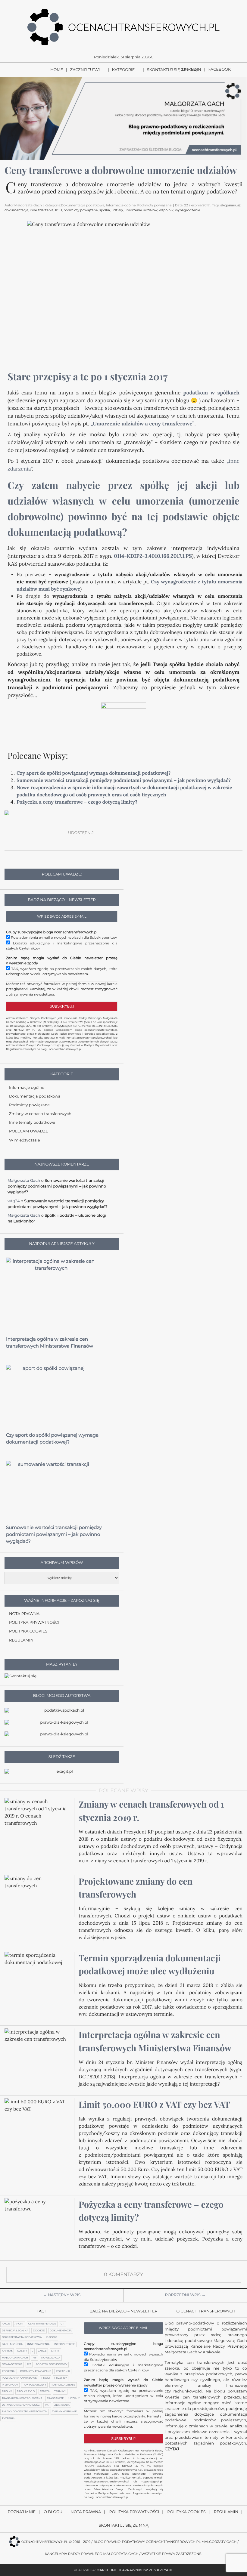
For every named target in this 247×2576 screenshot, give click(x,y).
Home (57, 70)
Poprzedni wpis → (185, 2295)
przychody (10, 2385)
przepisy (61, 2378)
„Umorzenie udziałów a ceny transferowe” (143, 424)
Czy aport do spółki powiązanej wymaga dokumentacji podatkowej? (94, 773)
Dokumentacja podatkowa (35, 1096)
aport (19, 2324)
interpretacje (65, 2344)
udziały (117, 210)
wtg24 (14, 1201)
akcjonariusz (231, 205)
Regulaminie (14, 1049)
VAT (47, 2405)
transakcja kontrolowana (22, 2398)
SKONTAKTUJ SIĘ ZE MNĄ (172, 70)
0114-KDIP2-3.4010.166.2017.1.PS (153, 556)
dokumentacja (16, 210)
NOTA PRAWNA (24, 1614)
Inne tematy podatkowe (32, 1123)
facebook (219, 70)
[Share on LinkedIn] (146, 833)
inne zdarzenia (42, 210)
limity (55, 2351)
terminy (60, 2392)
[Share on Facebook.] (104, 833)
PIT (29, 2364)
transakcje (55, 2398)
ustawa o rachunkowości (21, 2405)
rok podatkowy (34, 2385)
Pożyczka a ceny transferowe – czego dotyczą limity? (77, 802)
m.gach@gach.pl (17, 1042)
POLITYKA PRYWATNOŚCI (34, 1623)
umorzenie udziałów (141, 210)
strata (45, 2392)
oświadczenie (12, 2364)
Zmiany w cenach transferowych (40, 1114)
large (42, 2351)
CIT (63, 2324)
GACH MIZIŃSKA (12, 2344)
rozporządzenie (63, 2385)
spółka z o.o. (26, 2392)
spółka (105, 210)
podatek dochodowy (51, 2364)
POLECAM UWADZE (29, 1131)
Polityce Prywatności (98, 1046)
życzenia (8, 2419)
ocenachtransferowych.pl (101, 1030)
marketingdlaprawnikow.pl (125, 2570)
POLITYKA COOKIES (28, 1631)
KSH (59, 210)
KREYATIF (165, 2570)
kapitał (7, 2351)
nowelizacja (51, 2358)
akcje (6, 2324)
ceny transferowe (42, 2324)
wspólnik (166, 210)
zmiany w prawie (64, 2412)
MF (34, 2358)
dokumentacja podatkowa (22, 2337)
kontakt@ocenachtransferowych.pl (89, 1038)
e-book (52, 2337)
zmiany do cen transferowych (25, 2412)
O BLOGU (53, 2512)
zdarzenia (62, 2405)
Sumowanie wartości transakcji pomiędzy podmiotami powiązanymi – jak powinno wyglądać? (124, 780)
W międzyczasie (25, 1140)
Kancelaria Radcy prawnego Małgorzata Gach (92, 2554)
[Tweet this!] (118, 833)
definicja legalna (15, 2331)
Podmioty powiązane (29, 1105)
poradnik (63, 2371)
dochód (39, 2331)
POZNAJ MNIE (22, 2512)
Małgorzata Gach (15, 2358)
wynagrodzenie (188, 210)
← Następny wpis (62, 2295)
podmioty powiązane (81, 210)
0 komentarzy (123, 2275)
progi (45, 2378)
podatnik (9, 2371)
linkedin (191, 70)
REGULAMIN (21, 1640)
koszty (22, 2351)
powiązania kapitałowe (19, 2378)
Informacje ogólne (27, 1088)
